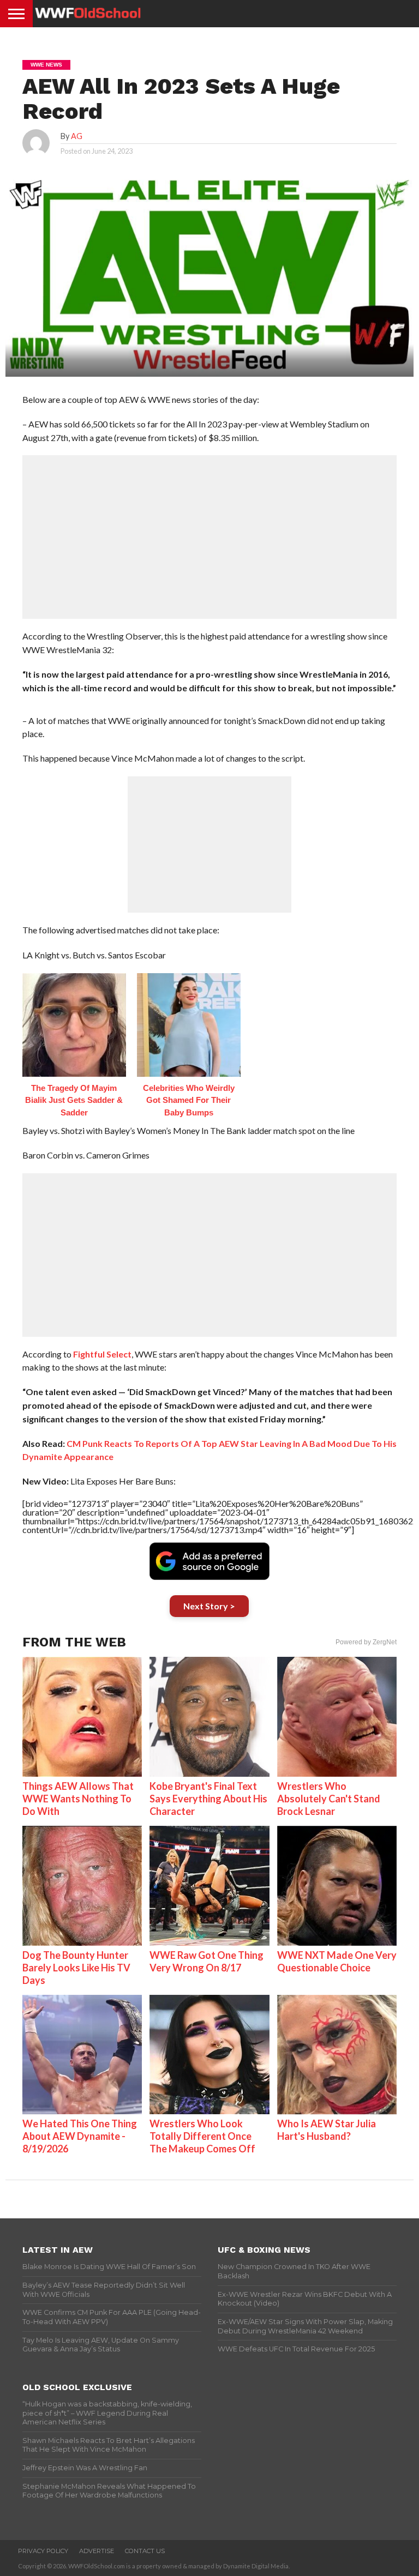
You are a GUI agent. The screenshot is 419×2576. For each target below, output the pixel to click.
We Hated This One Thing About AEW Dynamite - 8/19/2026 (80, 2136)
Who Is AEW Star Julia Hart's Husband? (327, 2130)
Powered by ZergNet (366, 1642)
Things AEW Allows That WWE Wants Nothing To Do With (78, 1799)
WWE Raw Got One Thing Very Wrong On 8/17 (206, 1961)
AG (77, 136)
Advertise (97, 2551)
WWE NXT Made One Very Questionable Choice (337, 1961)
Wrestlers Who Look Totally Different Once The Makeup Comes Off (202, 2136)
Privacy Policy (43, 2551)
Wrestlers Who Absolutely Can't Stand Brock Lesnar (329, 1799)
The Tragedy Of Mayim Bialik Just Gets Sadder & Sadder (74, 1100)
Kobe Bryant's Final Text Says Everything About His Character (208, 1799)
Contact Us (145, 2551)
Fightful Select (102, 1354)
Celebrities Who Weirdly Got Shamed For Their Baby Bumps (189, 1100)
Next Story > (209, 1606)
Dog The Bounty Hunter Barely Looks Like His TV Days (76, 1968)
